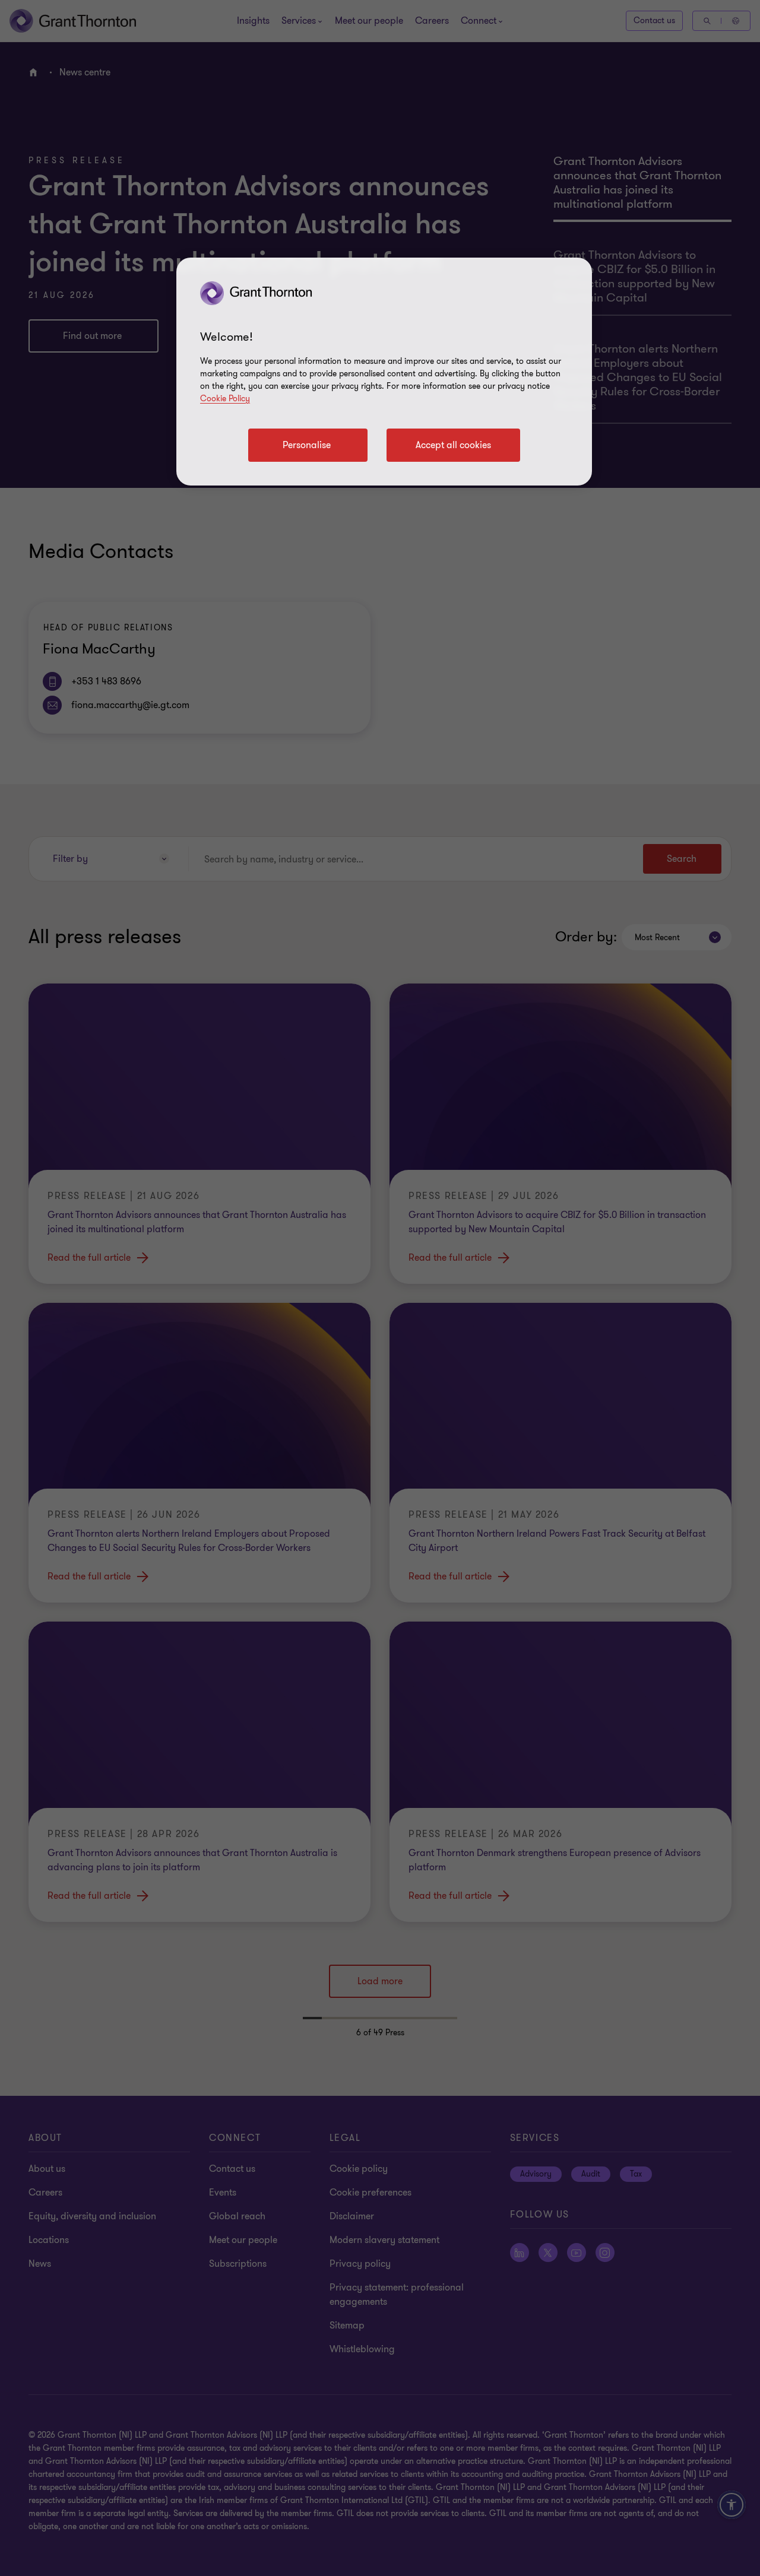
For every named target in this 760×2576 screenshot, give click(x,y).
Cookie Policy (225, 399)
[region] (384, 372)
